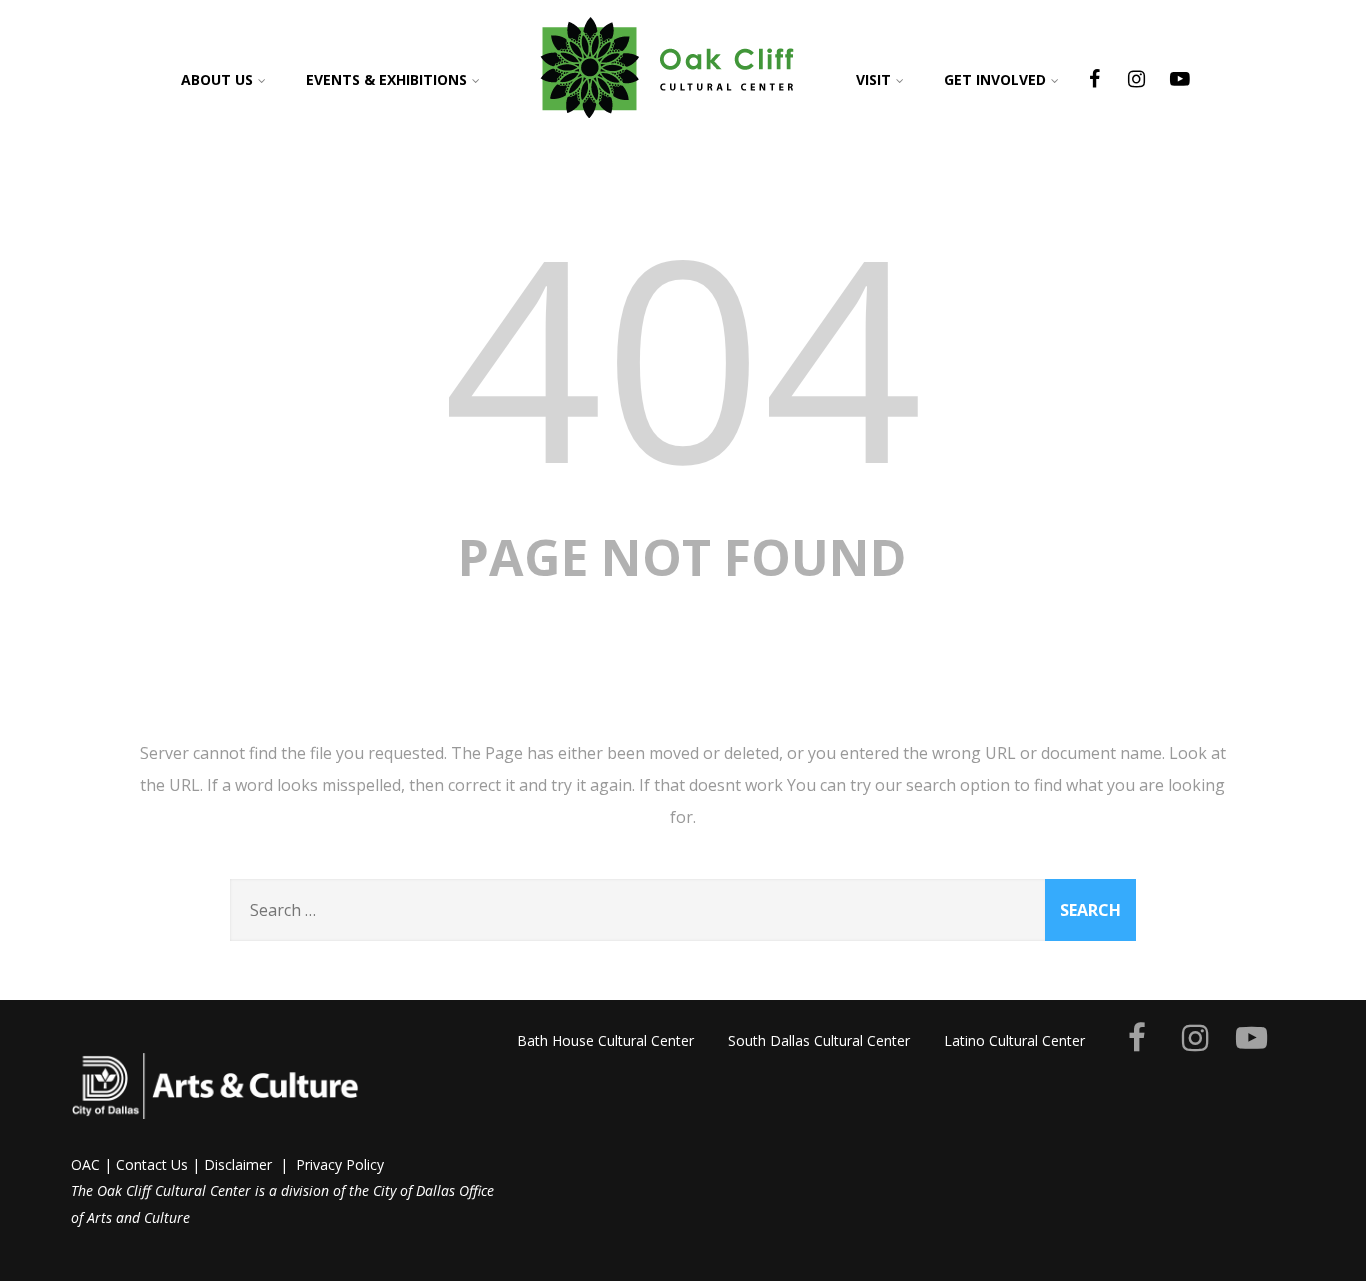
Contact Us (152, 1164)
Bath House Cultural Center (605, 1040)
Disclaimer (238, 1164)
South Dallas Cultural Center (819, 1040)
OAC (85, 1164)
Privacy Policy (340, 1164)
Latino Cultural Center (1014, 1040)
